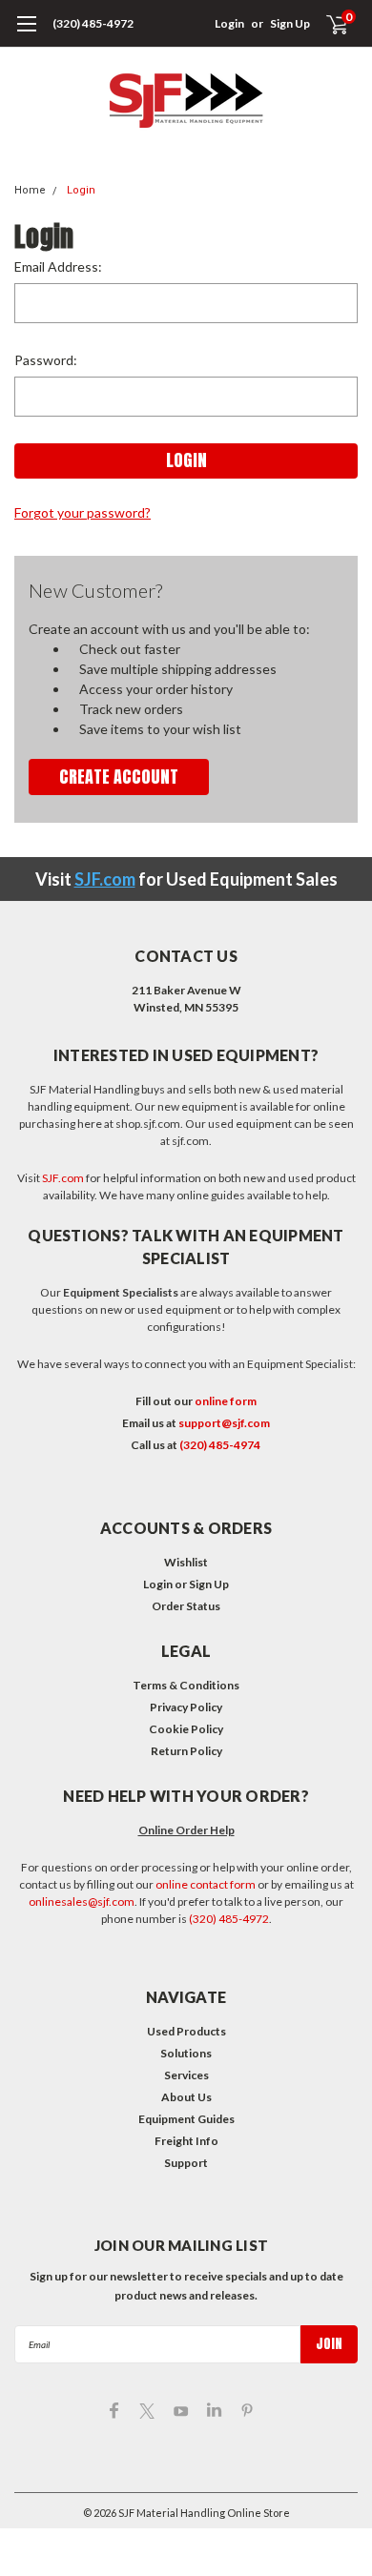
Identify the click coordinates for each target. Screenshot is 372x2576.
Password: (46, 360)
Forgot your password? (83, 512)
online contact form (206, 1884)
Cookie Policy (186, 1729)
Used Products (186, 2031)
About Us (186, 2097)
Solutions (186, 2053)
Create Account (119, 777)
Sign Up (290, 23)
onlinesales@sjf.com (82, 1901)
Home (30, 190)
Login (229, 23)
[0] (326, 24)
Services (186, 2075)
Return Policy (186, 1751)
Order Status (186, 1606)
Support (186, 2163)
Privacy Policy (186, 1707)
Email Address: (58, 266)
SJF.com (105, 879)
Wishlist (186, 1562)
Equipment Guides (186, 2119)
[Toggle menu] (26, 33)
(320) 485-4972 (93, 23)
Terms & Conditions (186, 1685)
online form (226, 1401)
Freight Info (186, 2141)
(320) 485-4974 (220, 1445)
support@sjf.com (224, 1423)
